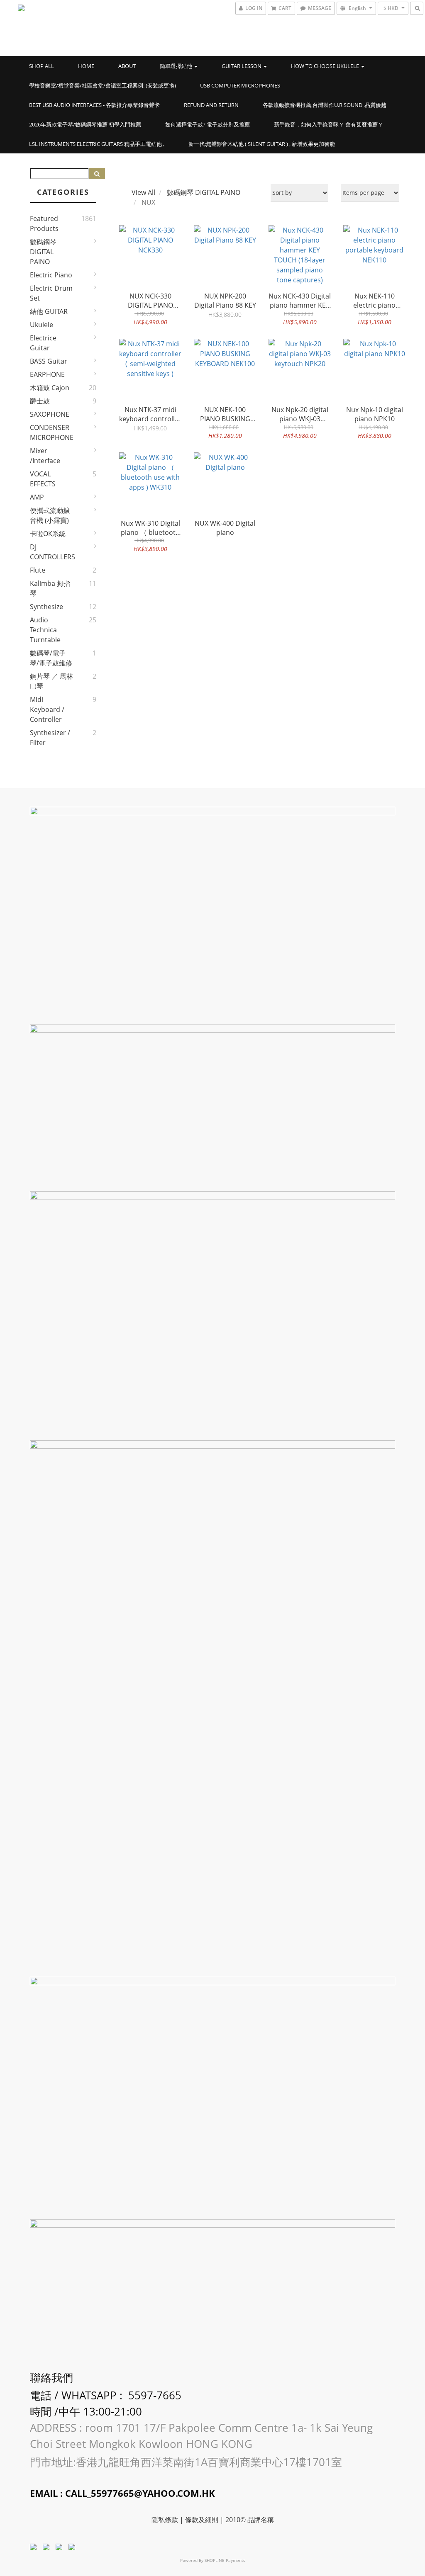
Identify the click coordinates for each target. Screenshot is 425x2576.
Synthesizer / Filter (50, 738)
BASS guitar (49, 361)
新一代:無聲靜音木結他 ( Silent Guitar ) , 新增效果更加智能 (262, 144)
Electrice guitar (43, 343)
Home (86, 66)
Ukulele (42, 325)
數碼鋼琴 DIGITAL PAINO (43, 252)
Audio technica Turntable (45, 630)
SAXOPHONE (50, 414)
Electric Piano (51, 275)
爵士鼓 (40, 401)
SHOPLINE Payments (225, 2560)
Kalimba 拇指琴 (50, 588)
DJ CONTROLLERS (51, 552)
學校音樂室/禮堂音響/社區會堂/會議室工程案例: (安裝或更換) (103, 85)
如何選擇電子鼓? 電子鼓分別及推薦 (208, 124)
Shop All (42, 66)
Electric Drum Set (51, 293)
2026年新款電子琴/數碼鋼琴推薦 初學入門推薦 (85, 124)
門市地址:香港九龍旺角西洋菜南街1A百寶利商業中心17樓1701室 (187, 2462)
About (127, 66)
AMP (37, 497)
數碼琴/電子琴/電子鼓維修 (51, 658)
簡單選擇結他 (177, 66)
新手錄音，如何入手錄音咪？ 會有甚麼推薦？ (329, 124)
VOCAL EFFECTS (43, 479)
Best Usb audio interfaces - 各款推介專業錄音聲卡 (94, 105)
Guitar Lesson (242, 66)
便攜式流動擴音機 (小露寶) (50, 515)
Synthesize (46, 607)
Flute (38, 570)
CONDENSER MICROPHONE (51, 432)
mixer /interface (45, 456)
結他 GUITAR (49, 311)
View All (143, 192)
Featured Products (44, 223)
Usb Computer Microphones (240, 85)
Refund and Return (211, 105)
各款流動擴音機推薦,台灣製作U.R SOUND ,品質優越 (325, 105)
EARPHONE (47, 374)
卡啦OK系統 (48, 534)
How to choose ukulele (326, 66)
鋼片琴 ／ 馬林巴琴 (51, 681)
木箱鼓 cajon (50, 388)
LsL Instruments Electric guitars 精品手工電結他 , (97, 144)
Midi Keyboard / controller (47, 709)
